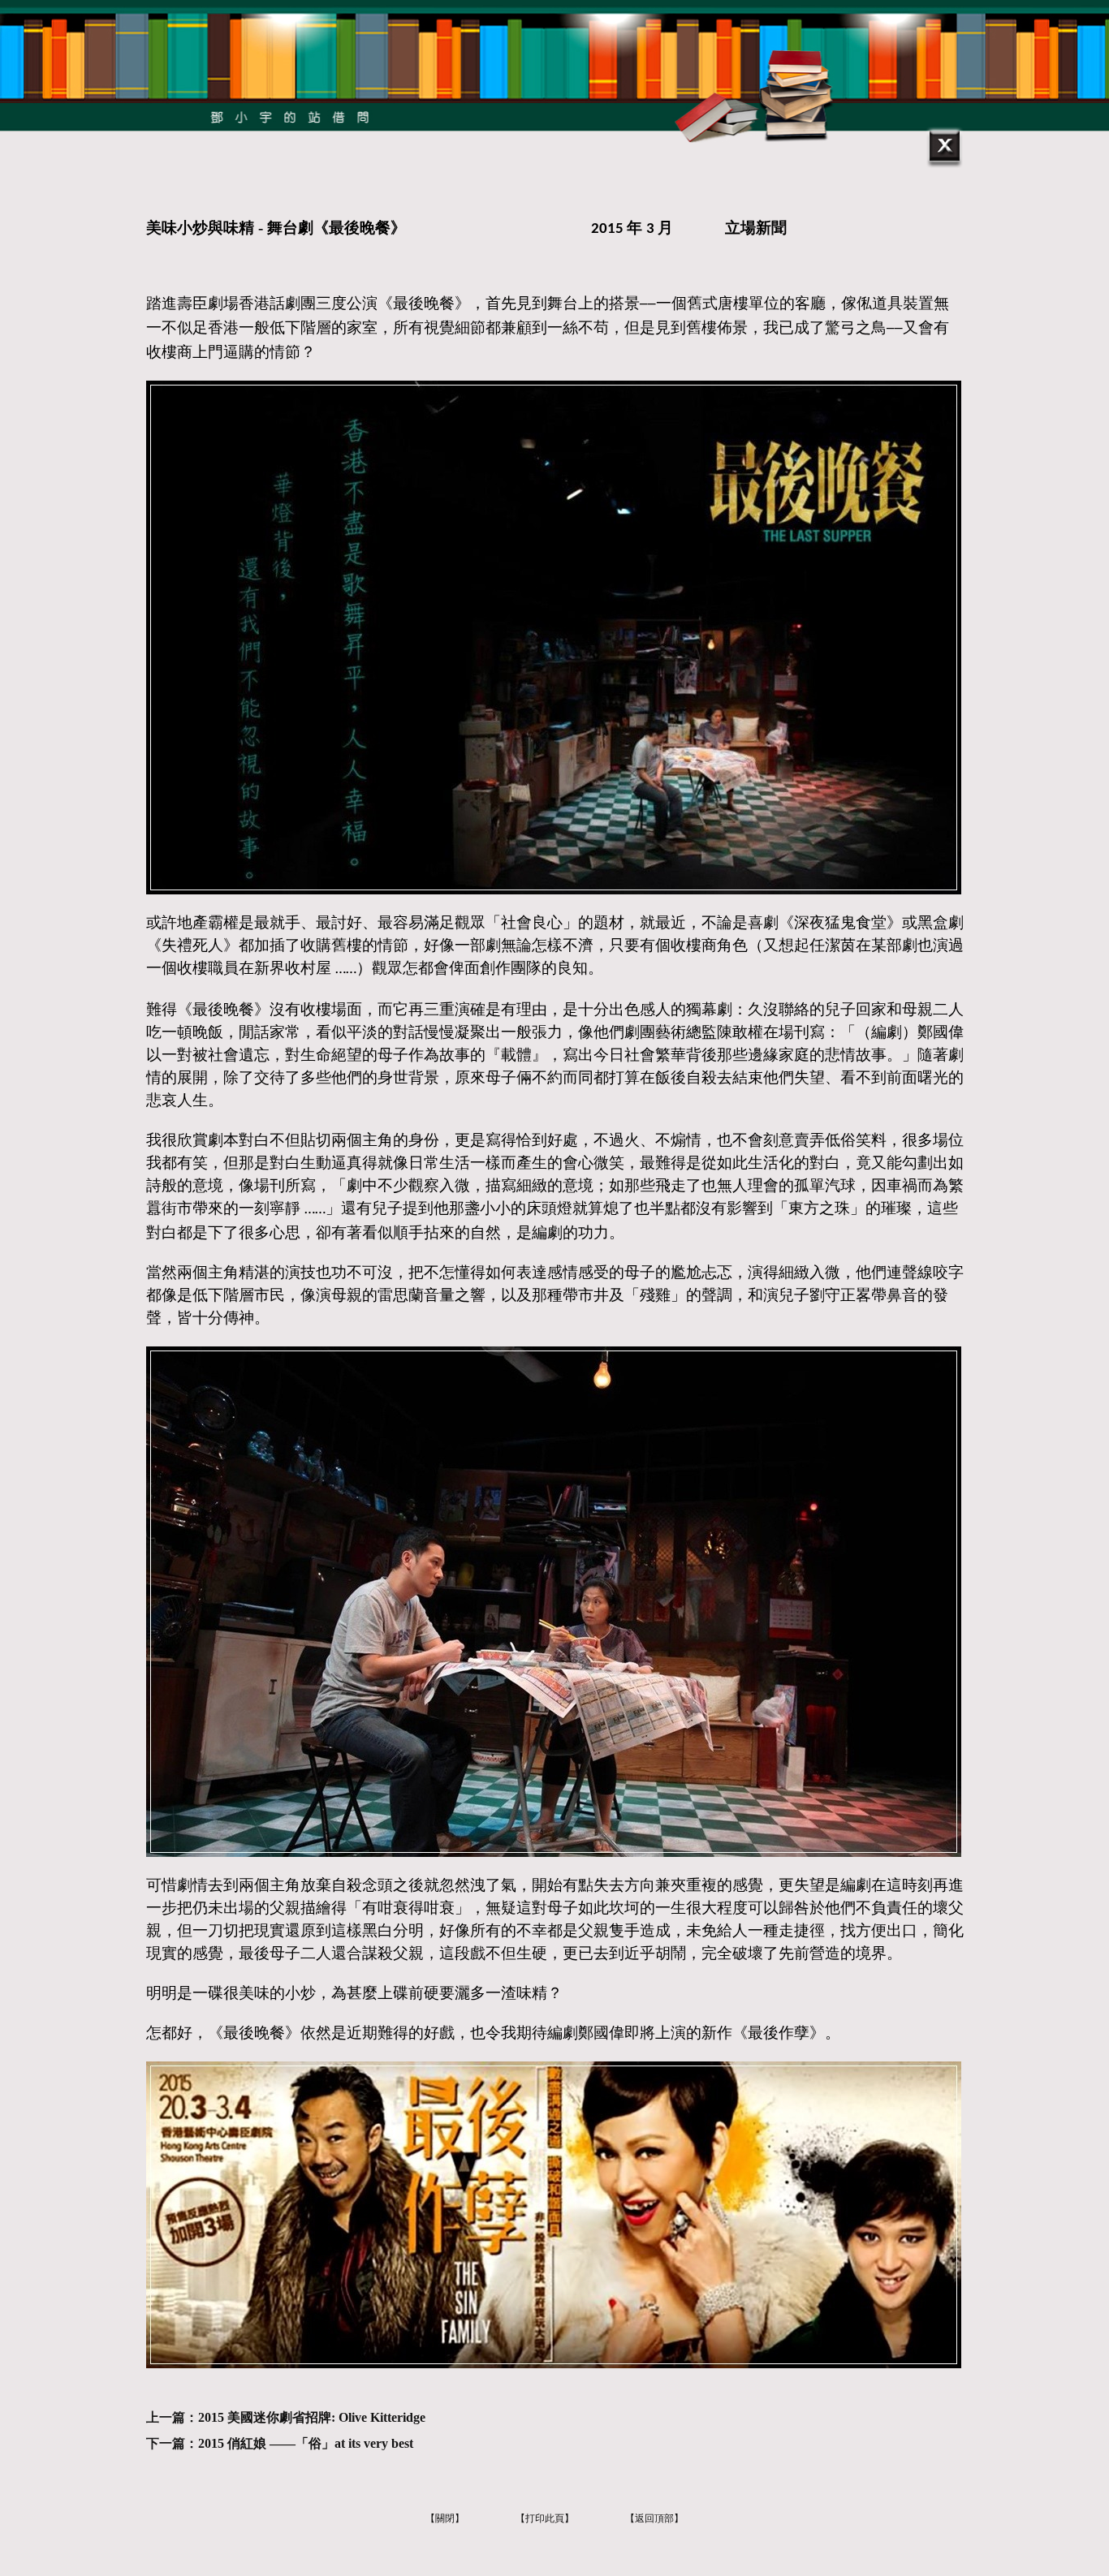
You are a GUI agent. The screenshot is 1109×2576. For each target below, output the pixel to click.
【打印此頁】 (545, 2518)
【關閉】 (445, 2518)
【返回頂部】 (654, 2518)
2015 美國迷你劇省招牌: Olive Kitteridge (312, 2417)
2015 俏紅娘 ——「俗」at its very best (306, 2443)
